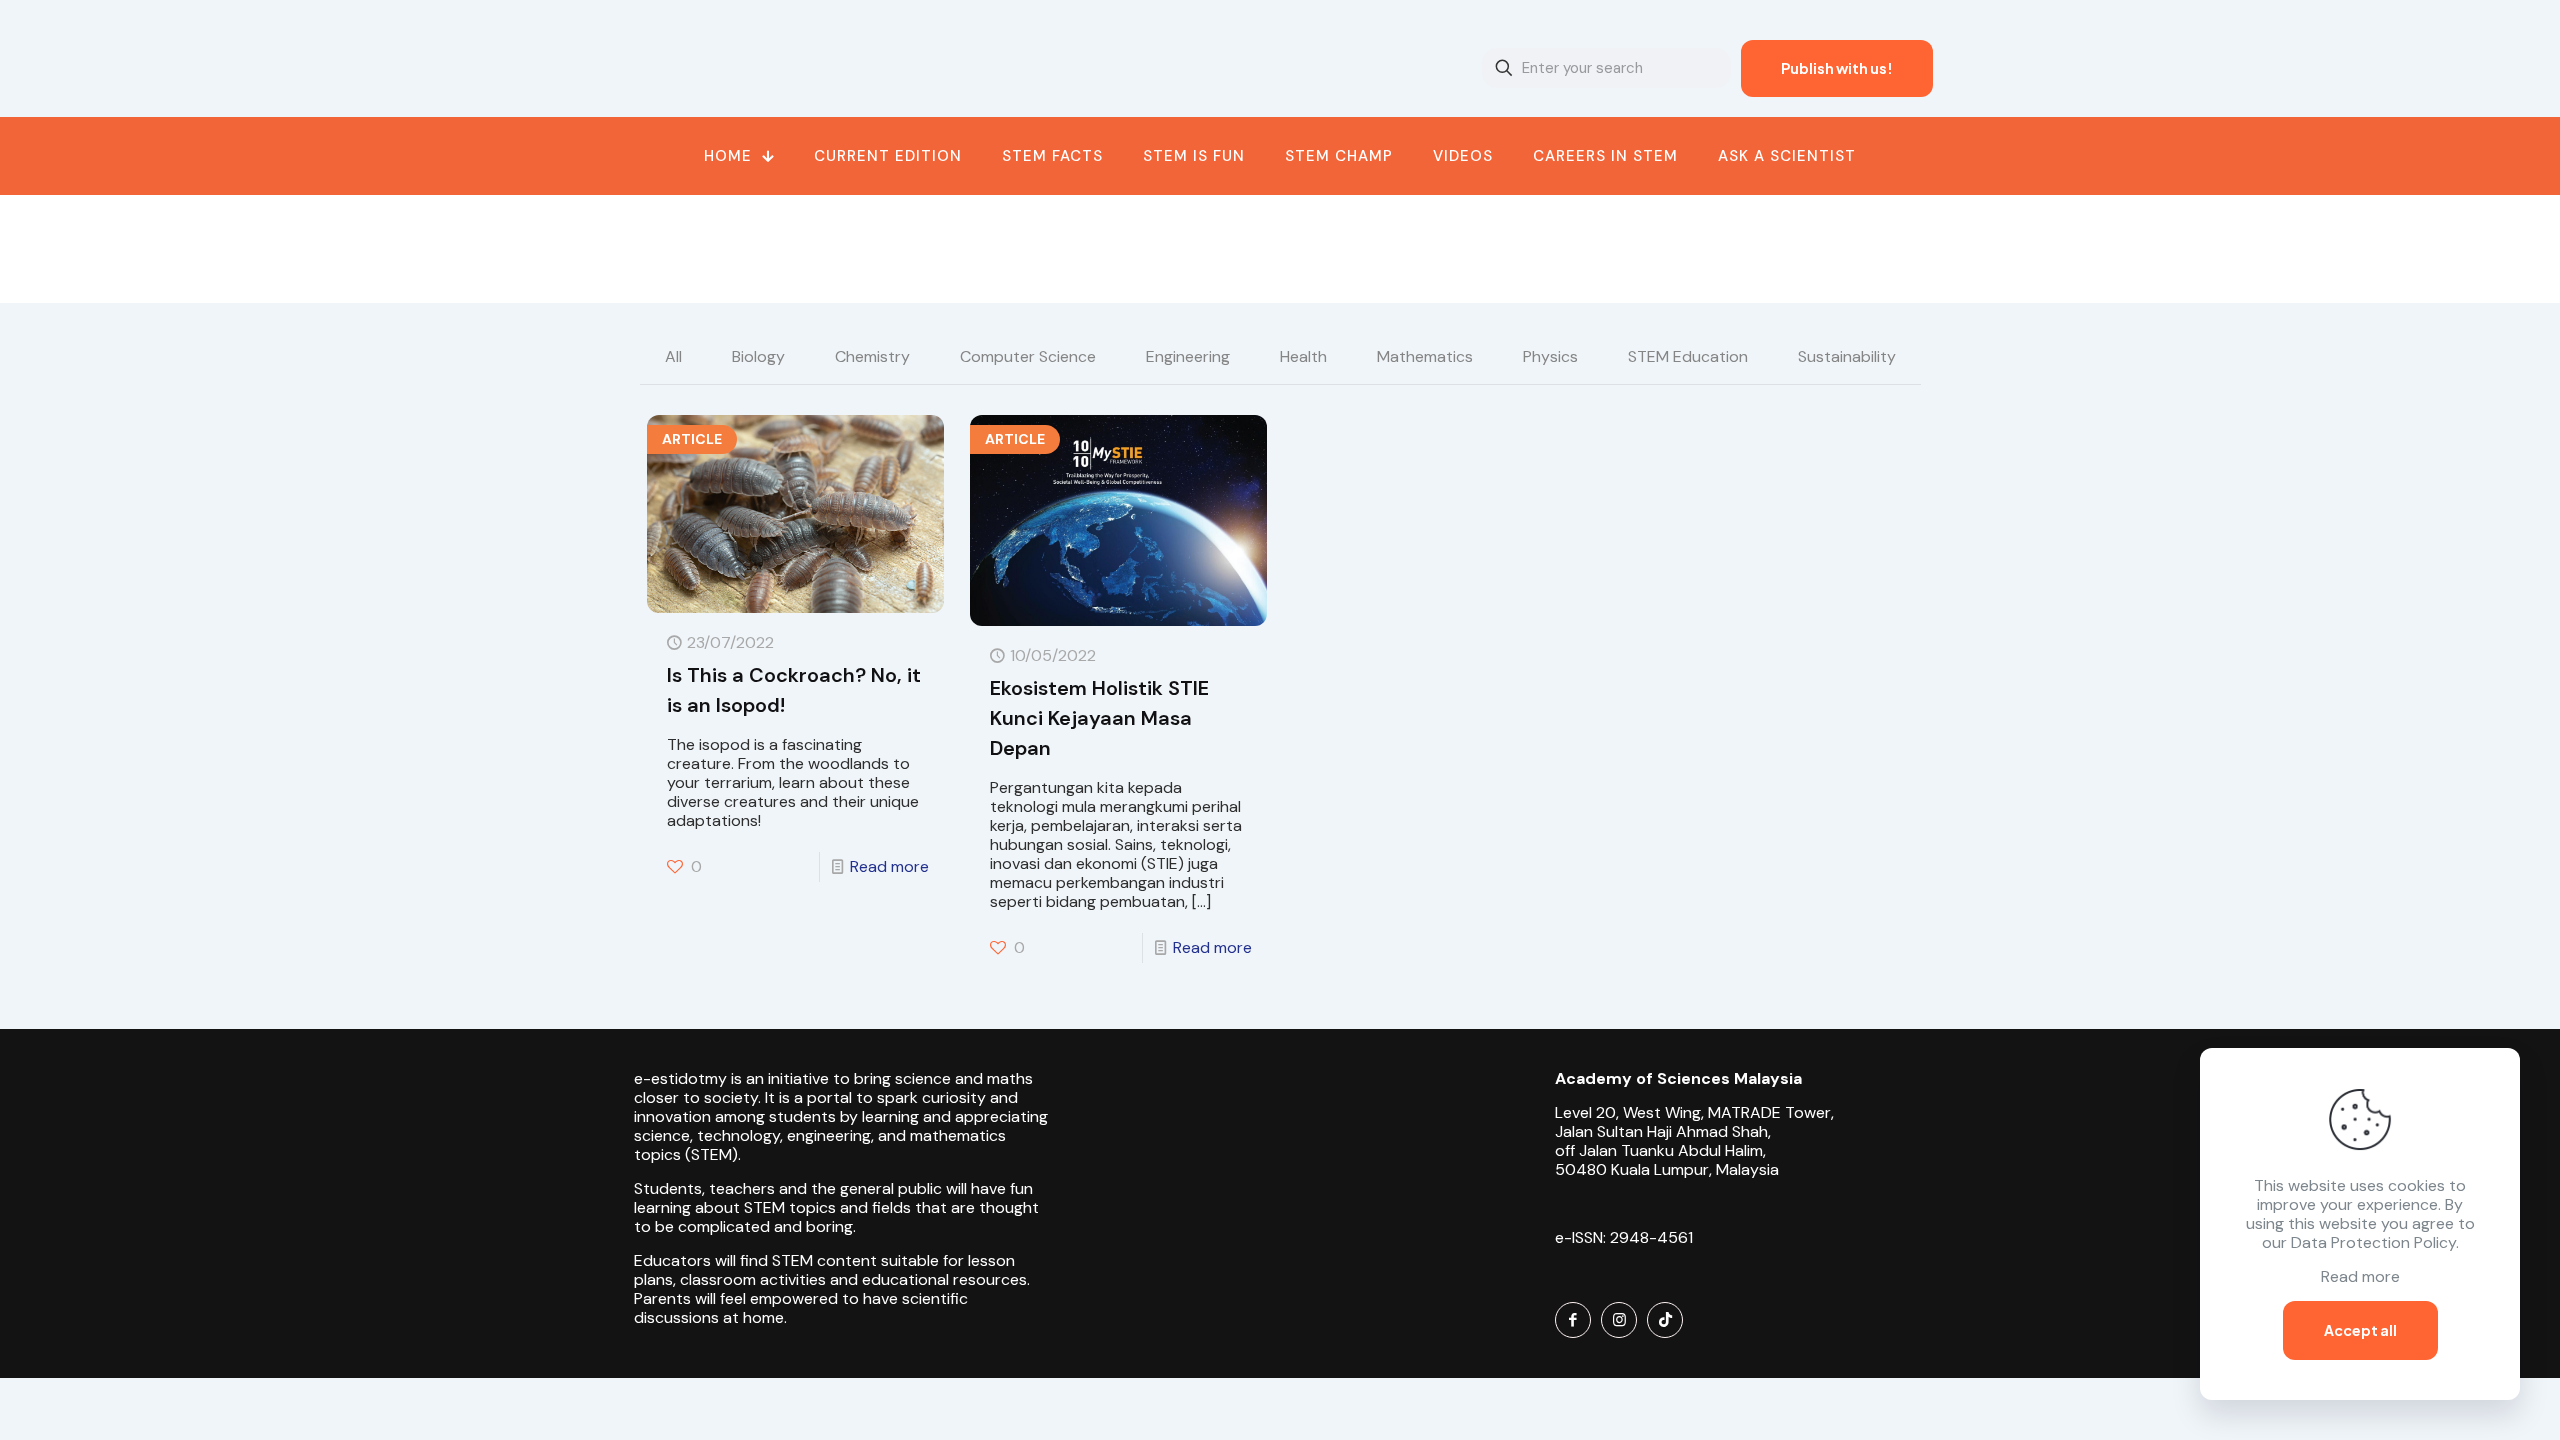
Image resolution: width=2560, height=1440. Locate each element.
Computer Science (1028, 356)
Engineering (1188, 356)
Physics (1550, 356)
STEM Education (1688, 356)
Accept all (2360, 1330)
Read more (889, 866)
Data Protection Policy (2373, 1242)
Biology (758, 356)
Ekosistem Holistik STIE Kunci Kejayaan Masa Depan (1099, 718)
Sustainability (1847, 356)
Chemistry (872, 356)
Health (1303, 356)
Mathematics (1425, 356)
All (673, 356)
